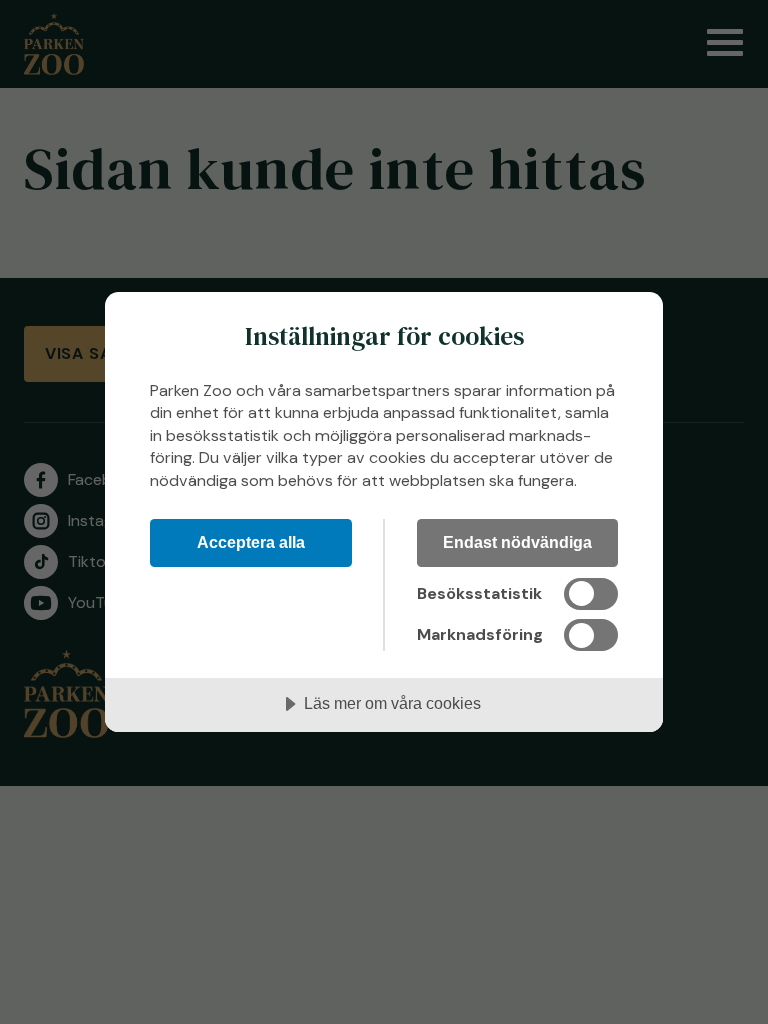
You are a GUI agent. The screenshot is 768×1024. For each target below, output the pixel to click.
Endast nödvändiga (517, 542)
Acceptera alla (251, 542)
